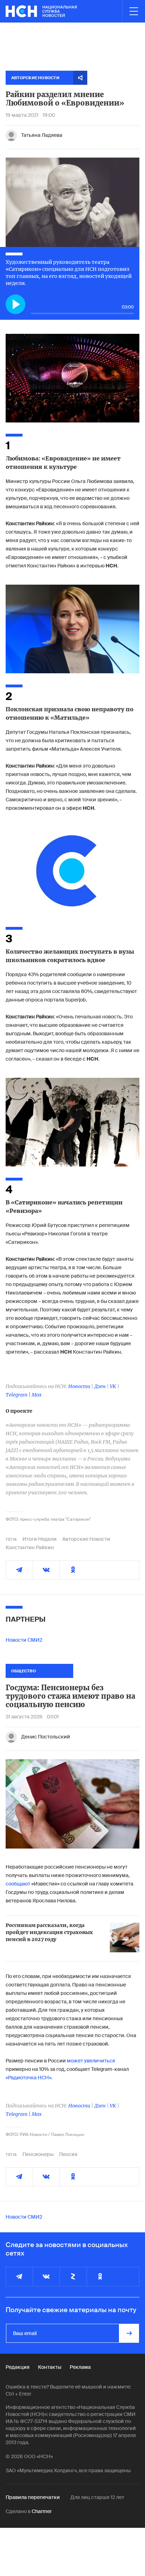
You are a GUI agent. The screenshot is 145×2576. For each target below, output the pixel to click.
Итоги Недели (40, 1539)
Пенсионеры (38, 2154)
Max (37, 1395)
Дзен (100, 1386)
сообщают (18, 1884)
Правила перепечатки (33, 2497)
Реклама (80, 2367)
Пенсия (68, 2154)
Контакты (50, 2367)
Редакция (18, 2367)
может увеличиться (91, 2061)
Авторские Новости (86, 1539)
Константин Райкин (30, 1547)
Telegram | (19, 1395)
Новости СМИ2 (24, 1640)
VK (113, 1386)
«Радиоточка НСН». (29, 2078)
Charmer (42, 2511)
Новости (79, 1386)
